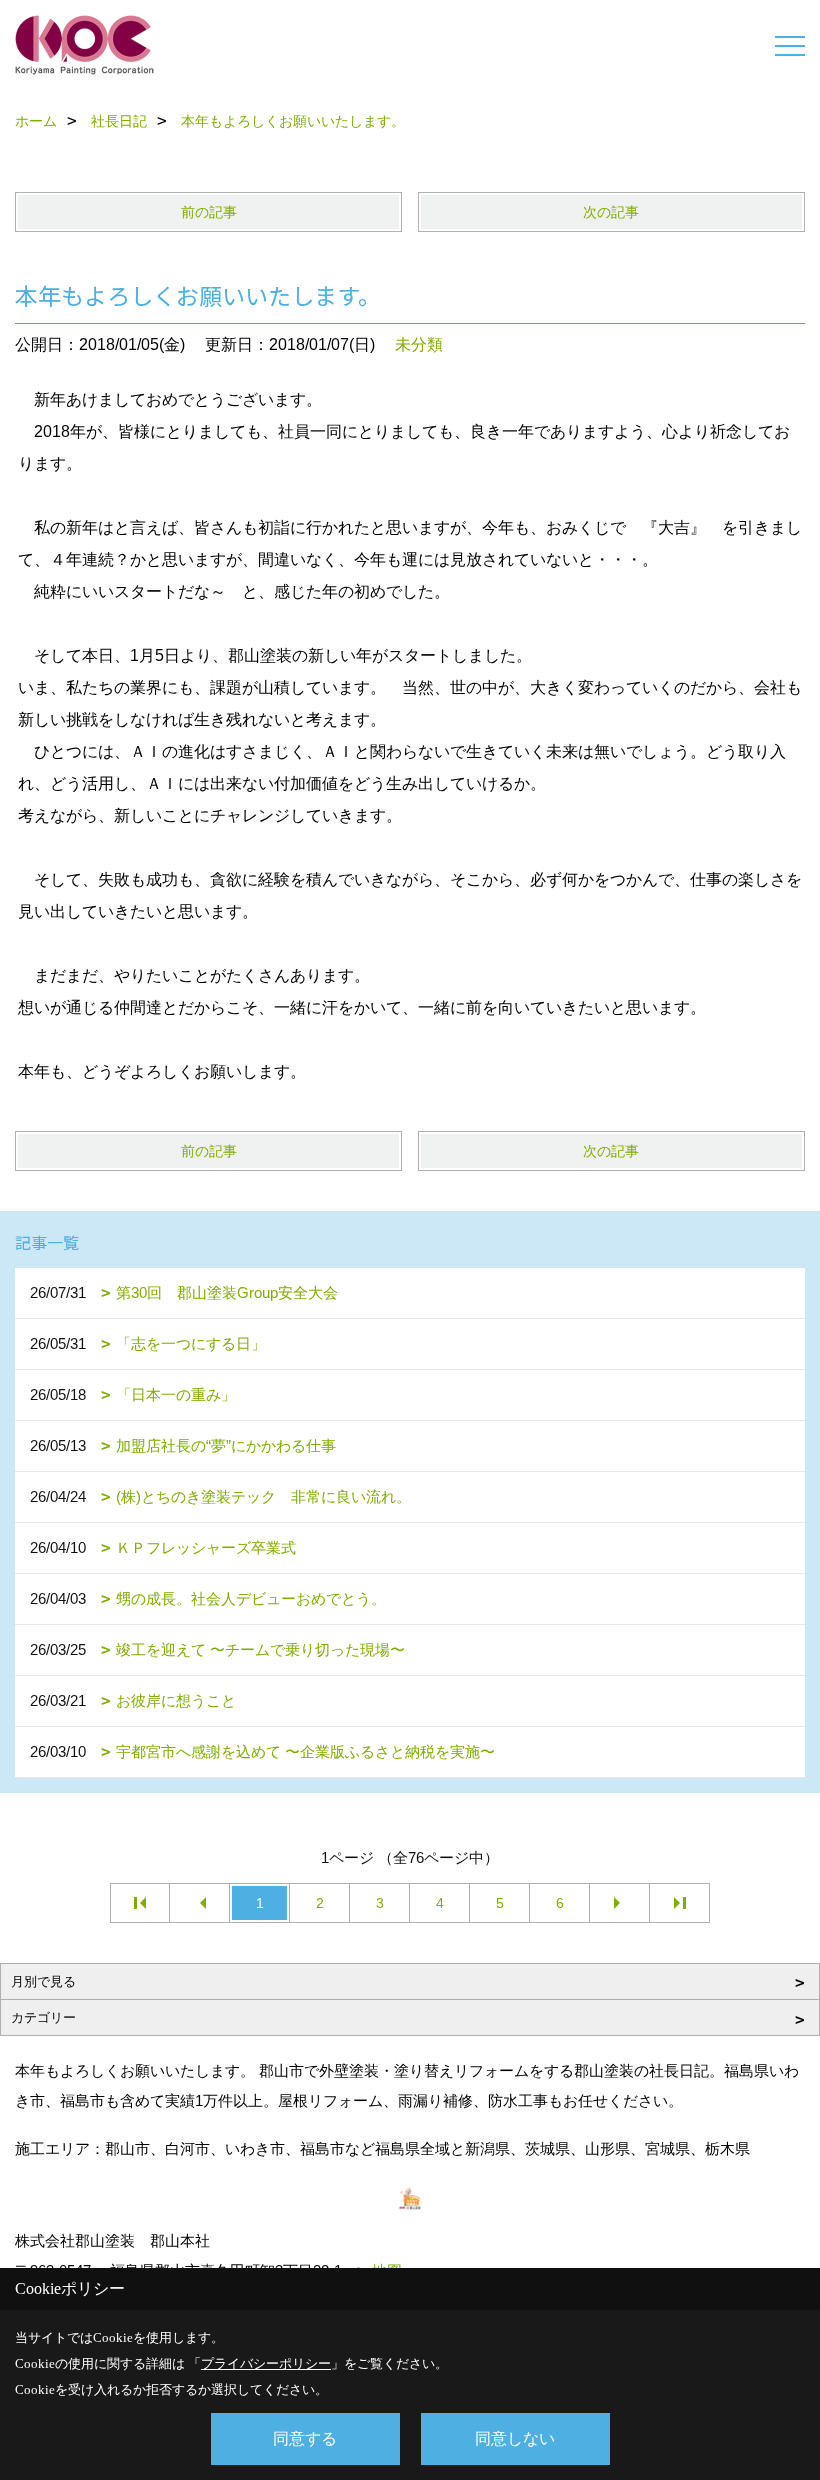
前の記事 (209, 212)
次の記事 (611, 212)
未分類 (419, 344)
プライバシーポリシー (266, 2363)
